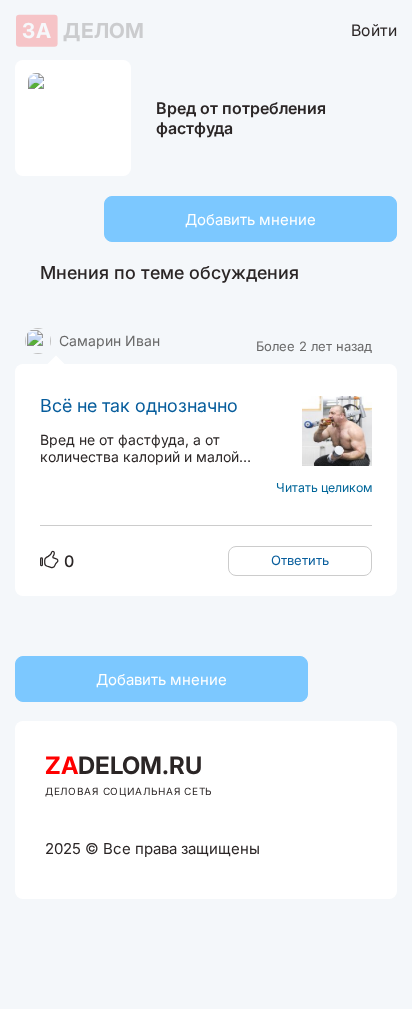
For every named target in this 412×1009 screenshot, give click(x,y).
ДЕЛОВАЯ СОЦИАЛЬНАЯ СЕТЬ (129, 791)
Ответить (300, 560)
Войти (374, 29)
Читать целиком (324, 487)
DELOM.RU (123, 765)
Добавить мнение (250, 219)
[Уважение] (49, 561)
